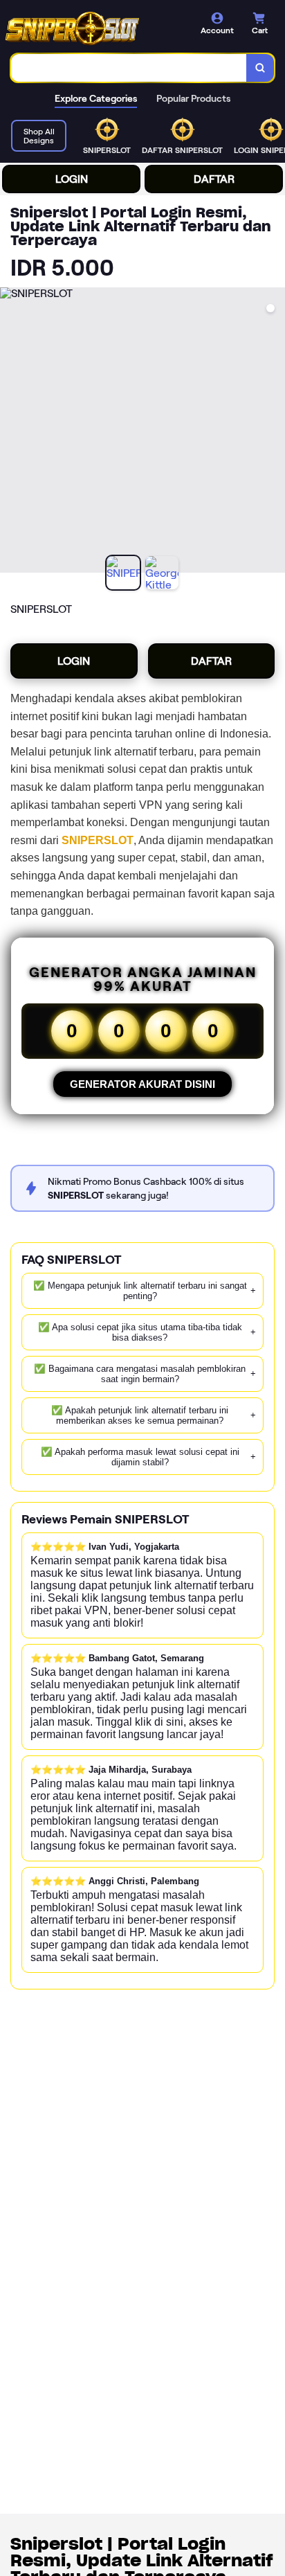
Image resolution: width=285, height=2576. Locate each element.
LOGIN (72, 179)
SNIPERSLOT (98, 840)
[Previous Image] (11, 432)
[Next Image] (274, 432)
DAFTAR (214, 179)
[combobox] (129, 68)
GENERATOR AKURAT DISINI (142, 1084)
